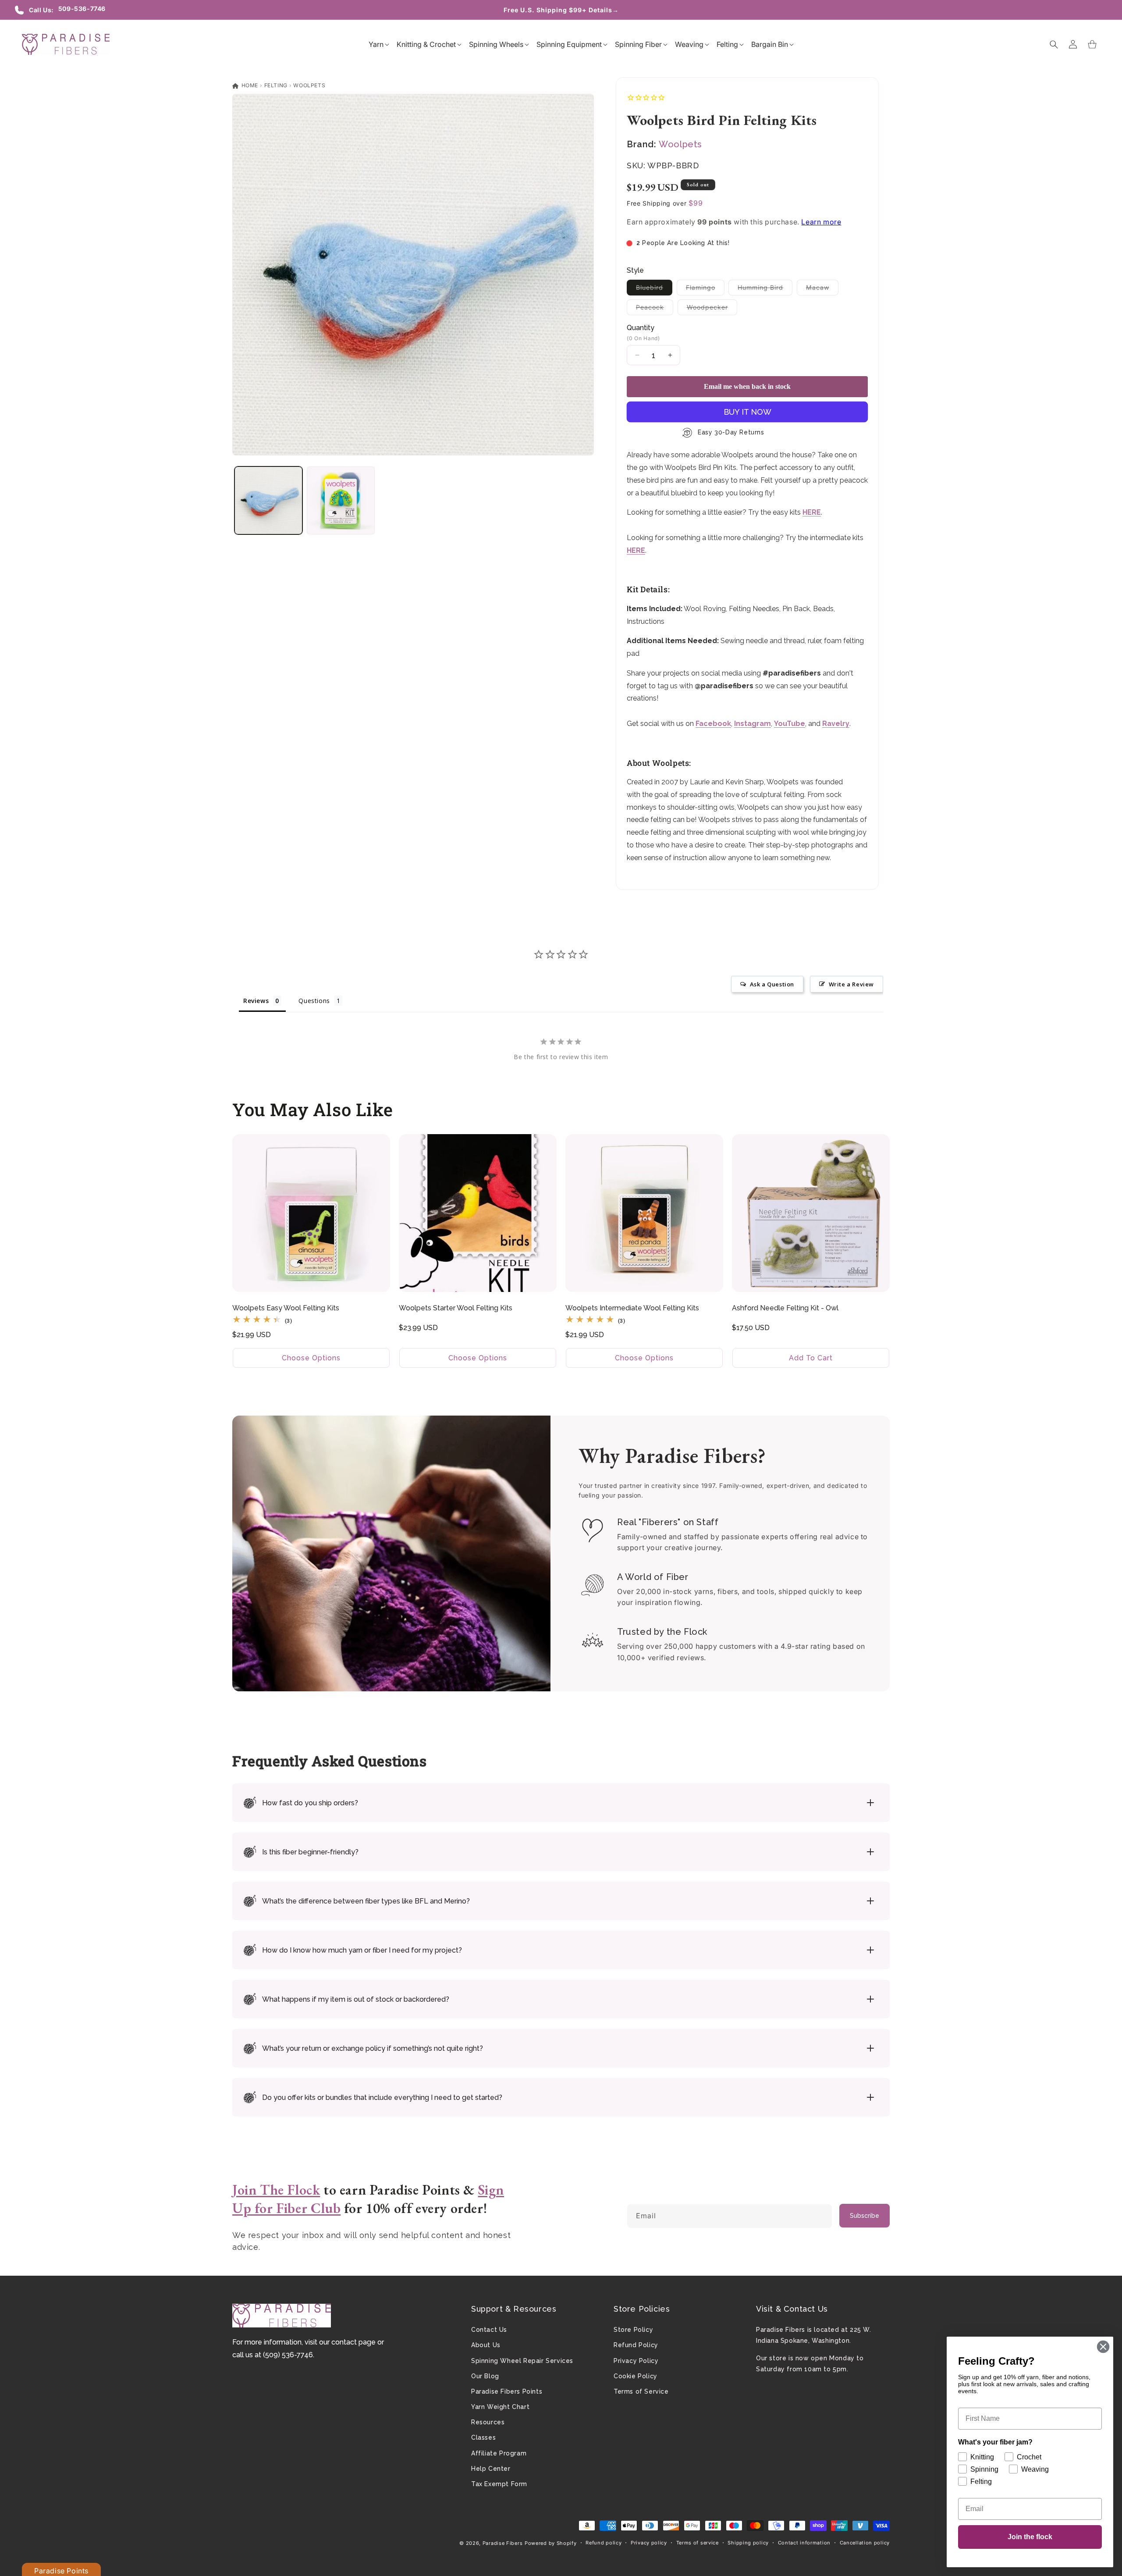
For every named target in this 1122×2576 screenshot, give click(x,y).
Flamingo (705, 289)
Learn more (821, 222)
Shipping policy (748, 2543)
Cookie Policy (636, 2376)
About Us (486, 2345)
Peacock (655, 309)
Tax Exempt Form (499, 2484)
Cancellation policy (865, 2543)
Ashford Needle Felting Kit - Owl (785, 1308)
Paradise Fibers (503, 2543)
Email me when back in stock (747, 386)
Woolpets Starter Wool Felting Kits (456, 1308)
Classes (483, 2437)
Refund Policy (636, 2345)
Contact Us (489, 2330)
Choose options (311, 1358)
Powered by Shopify (551, 2543)
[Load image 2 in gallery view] (341, 500)
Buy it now (747, 412)
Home (249, 85)
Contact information (804, 2543)
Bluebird (654, 289)
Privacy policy (649, 2543)
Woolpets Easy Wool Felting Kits (286, 1308)
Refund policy (604, 2543)
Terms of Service (641, 2391)
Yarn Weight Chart (500, 2407)
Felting (276, 85)
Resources (488, 2422)
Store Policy (633, 2330)
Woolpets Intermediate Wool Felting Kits (632, 1308)
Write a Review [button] (851, 984)
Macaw (822, 289)
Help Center (491, 2469)
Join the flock (1030, 2537)
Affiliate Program (499, 2453)
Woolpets (309, 85)
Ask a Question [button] (772, 984)
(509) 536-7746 (288, 2355)
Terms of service (698, 2543)
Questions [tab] (314, 1001)
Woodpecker (712, 309)
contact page (353, 2342)
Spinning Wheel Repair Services (522, 2361)
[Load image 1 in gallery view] (268, 500)
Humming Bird (765, 289)
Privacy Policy (636, 2361)
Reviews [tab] (256, 1001)
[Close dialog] (1103, 2347)
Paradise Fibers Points (507, 2391)
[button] (376, 44)
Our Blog (485, 2376)
